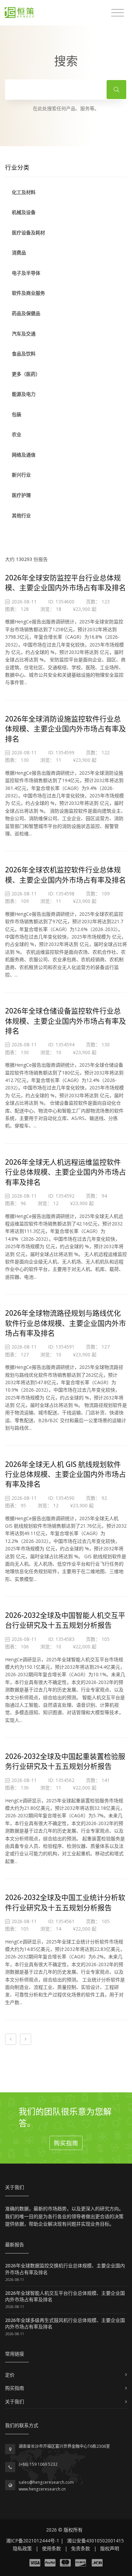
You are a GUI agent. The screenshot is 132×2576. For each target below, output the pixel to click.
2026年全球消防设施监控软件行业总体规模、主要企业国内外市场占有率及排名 (65, 729)
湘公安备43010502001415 (95, 2541)
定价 (10, 2375)
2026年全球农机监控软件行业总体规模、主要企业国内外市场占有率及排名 (65, 875)
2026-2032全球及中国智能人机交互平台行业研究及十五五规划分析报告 (65, 1620)
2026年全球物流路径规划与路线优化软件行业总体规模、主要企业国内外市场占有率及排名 (65, 1323)
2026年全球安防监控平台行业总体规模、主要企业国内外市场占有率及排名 (65, 583)
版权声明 (110, 2548)
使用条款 (51, 2548)
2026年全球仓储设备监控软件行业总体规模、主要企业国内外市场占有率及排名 (65, 1021)
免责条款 (81, 2548)
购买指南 (66, 2143)
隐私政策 (22, 2548)
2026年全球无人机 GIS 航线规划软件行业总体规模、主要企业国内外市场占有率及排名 (65, 1474)
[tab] (66, 192)
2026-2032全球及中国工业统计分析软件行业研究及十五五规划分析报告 (65, 1902)
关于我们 (15, 2401)
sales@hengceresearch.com (46, 2482)
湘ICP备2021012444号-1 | (35, 2541)
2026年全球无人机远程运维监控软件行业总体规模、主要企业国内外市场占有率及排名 (65, 1172)
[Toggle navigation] (118, 13)
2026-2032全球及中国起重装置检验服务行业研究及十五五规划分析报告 (65, 1761)
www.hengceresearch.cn (42, 2489)
